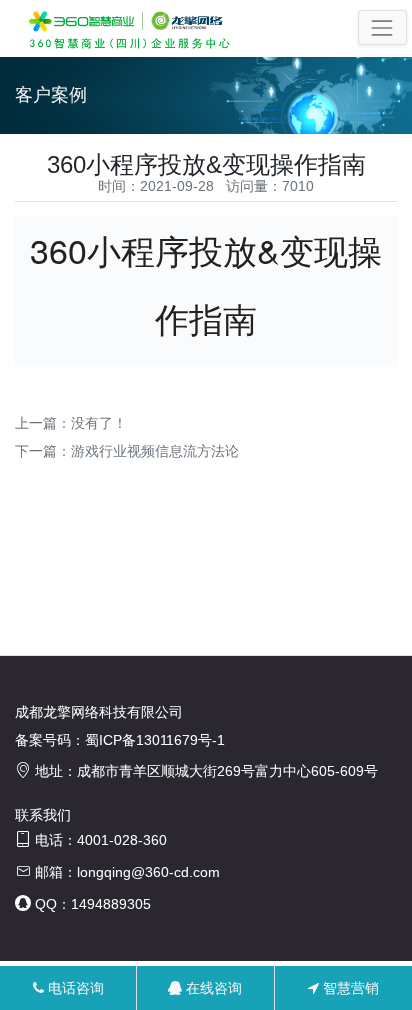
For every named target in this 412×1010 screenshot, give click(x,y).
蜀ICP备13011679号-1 (155, 740)
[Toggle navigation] (382, 27)
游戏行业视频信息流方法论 (155, 451)
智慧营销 (349, 988)
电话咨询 (74, 988)
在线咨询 (212, 988)
